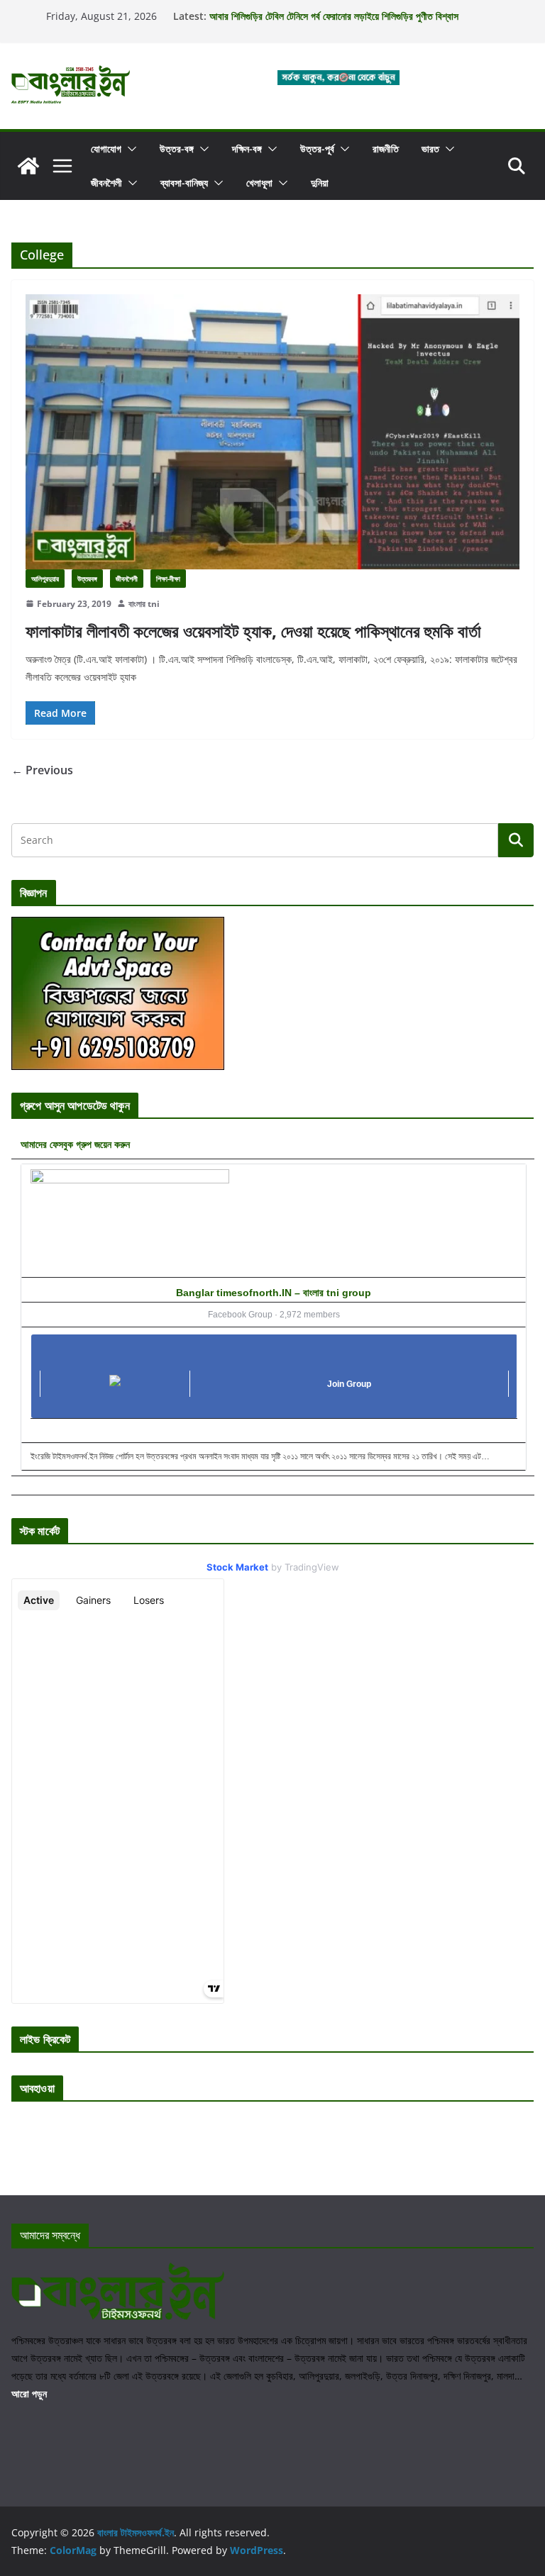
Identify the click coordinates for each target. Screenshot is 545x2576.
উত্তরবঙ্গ (87, 579)
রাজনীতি (386, 149)
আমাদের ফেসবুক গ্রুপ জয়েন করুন (75, 1144)
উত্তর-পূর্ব (317, 149)
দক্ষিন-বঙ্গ (247, 149)
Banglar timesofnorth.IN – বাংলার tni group (274, 1293)
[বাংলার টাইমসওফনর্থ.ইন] (28, 166)
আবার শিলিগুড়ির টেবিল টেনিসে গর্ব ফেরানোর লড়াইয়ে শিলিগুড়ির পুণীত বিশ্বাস (334, 16)
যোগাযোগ (106, 149)
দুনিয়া (320, 183)
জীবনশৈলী (106, 183)
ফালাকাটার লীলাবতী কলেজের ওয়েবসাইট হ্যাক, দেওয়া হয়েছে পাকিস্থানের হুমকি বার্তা (253, 631)
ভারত (430, 149)
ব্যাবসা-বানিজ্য (184, 183)
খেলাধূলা (259, 183)
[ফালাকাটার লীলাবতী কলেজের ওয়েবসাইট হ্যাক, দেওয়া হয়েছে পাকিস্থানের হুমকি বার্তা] (272, 431)
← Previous (42, 770)
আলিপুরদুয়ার (45, 579)
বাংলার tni (144, 604)
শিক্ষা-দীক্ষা (168, 579)
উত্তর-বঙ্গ (177, 149)
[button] (129, 149)
